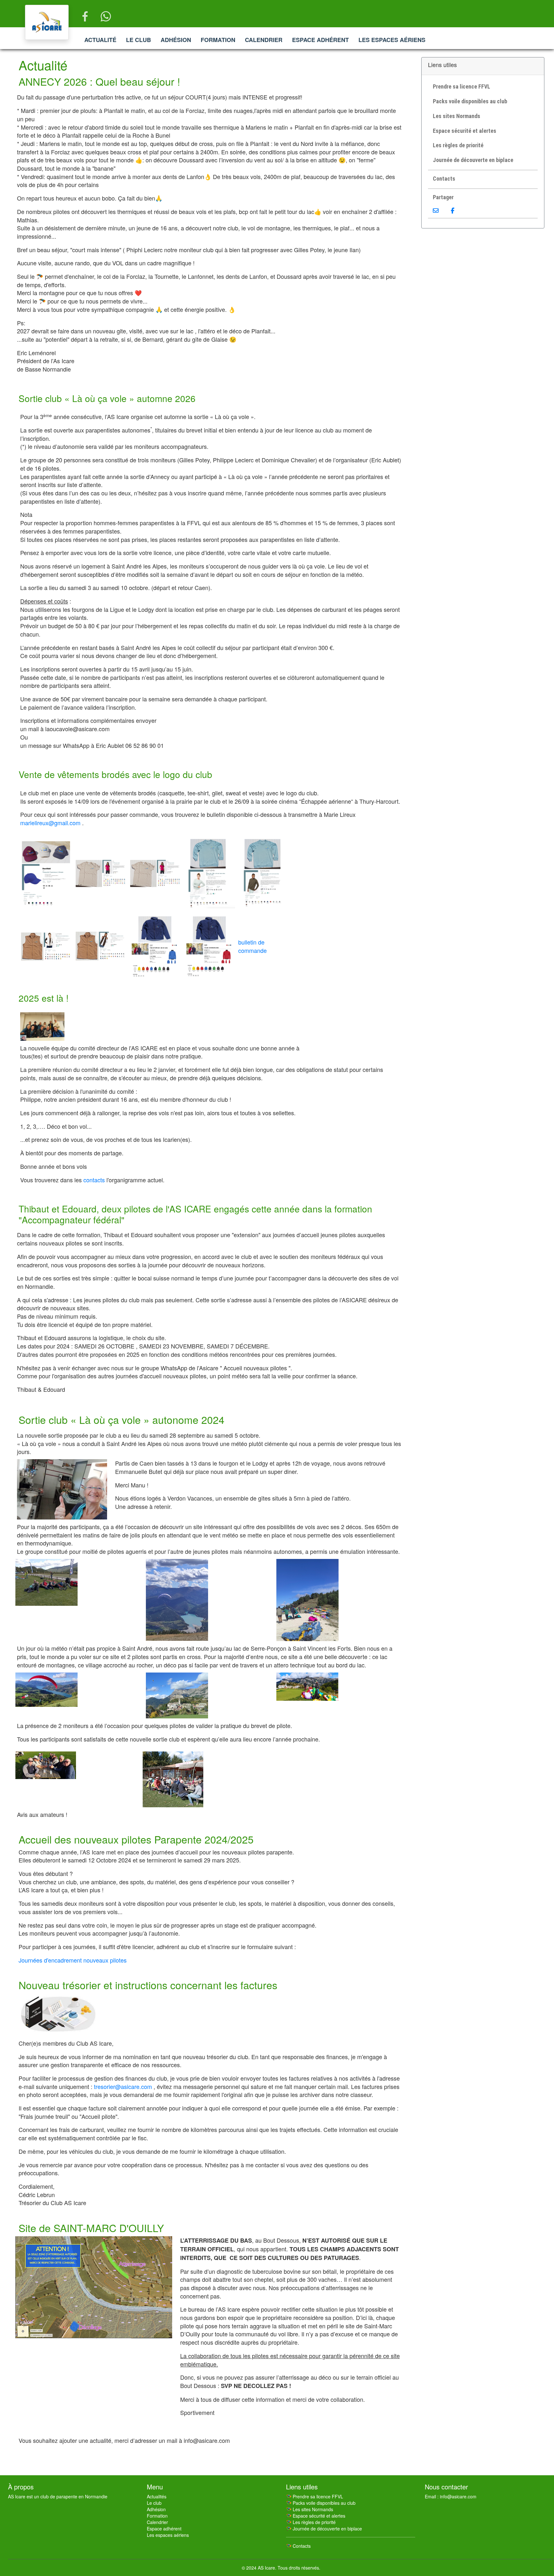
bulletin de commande (252, 946)
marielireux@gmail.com (50, 823)
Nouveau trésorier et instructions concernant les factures (148, 1985)
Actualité (100, 40)
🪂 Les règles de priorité (311, 2522)
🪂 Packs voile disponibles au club (321, 2503)
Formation (218, 40)
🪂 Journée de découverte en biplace (324, 2529)
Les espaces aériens (392, 40)
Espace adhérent (320, 40)
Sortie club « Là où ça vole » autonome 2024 (122, 1419)
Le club (138, 40)
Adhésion (176, 40)
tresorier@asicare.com (123, 2086)
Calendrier (264, 40)
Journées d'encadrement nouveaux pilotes (73, 1960)
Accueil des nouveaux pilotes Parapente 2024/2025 (136, 1839)
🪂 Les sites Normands (310, 2509)
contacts (94, 1180)
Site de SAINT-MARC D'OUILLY (91, 2228)
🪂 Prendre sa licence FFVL (315, 2496)
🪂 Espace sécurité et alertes (316, 2516)
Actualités (157, 2496)
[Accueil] (47, 22)
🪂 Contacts (298, 2546)
